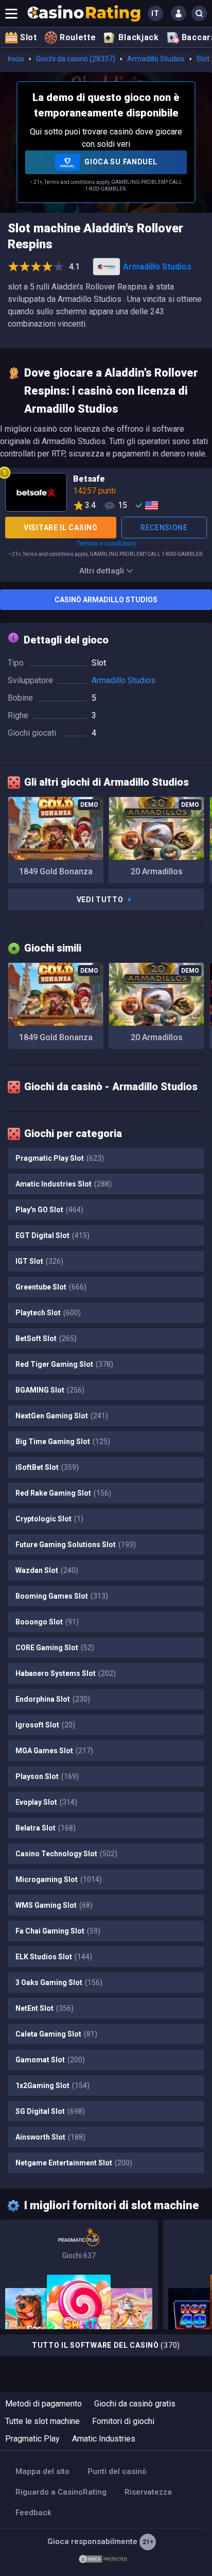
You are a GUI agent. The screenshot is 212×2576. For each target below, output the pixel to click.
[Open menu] (11, 13)
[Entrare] (179, 13)
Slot (29, 37)
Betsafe (106, 494)
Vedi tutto (100, 900)
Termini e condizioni (106, 543)
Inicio (16, 59)
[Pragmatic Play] (79, 2274)
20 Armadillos (157, 871)
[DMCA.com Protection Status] (103, 2558)
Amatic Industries (104, 2439)
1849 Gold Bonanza (56, 871)
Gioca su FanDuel (120, 162)
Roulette (78, 37)
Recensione (164, 528)
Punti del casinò (117, 2471)
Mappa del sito (42, 2471)
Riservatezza (148, 2492)
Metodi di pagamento (43, 2404)
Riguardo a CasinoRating (61, 2492)
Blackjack (138, 37)
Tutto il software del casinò (106, 2345)
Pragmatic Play (32, 2439)
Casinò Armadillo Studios (106, 600)
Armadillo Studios (156, 59)
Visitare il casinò (61, 528)
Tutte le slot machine (42, 2421)
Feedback (33, 2513)
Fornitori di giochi (123, 2421)
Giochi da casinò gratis (135, 2404)
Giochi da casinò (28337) (76, 59)
